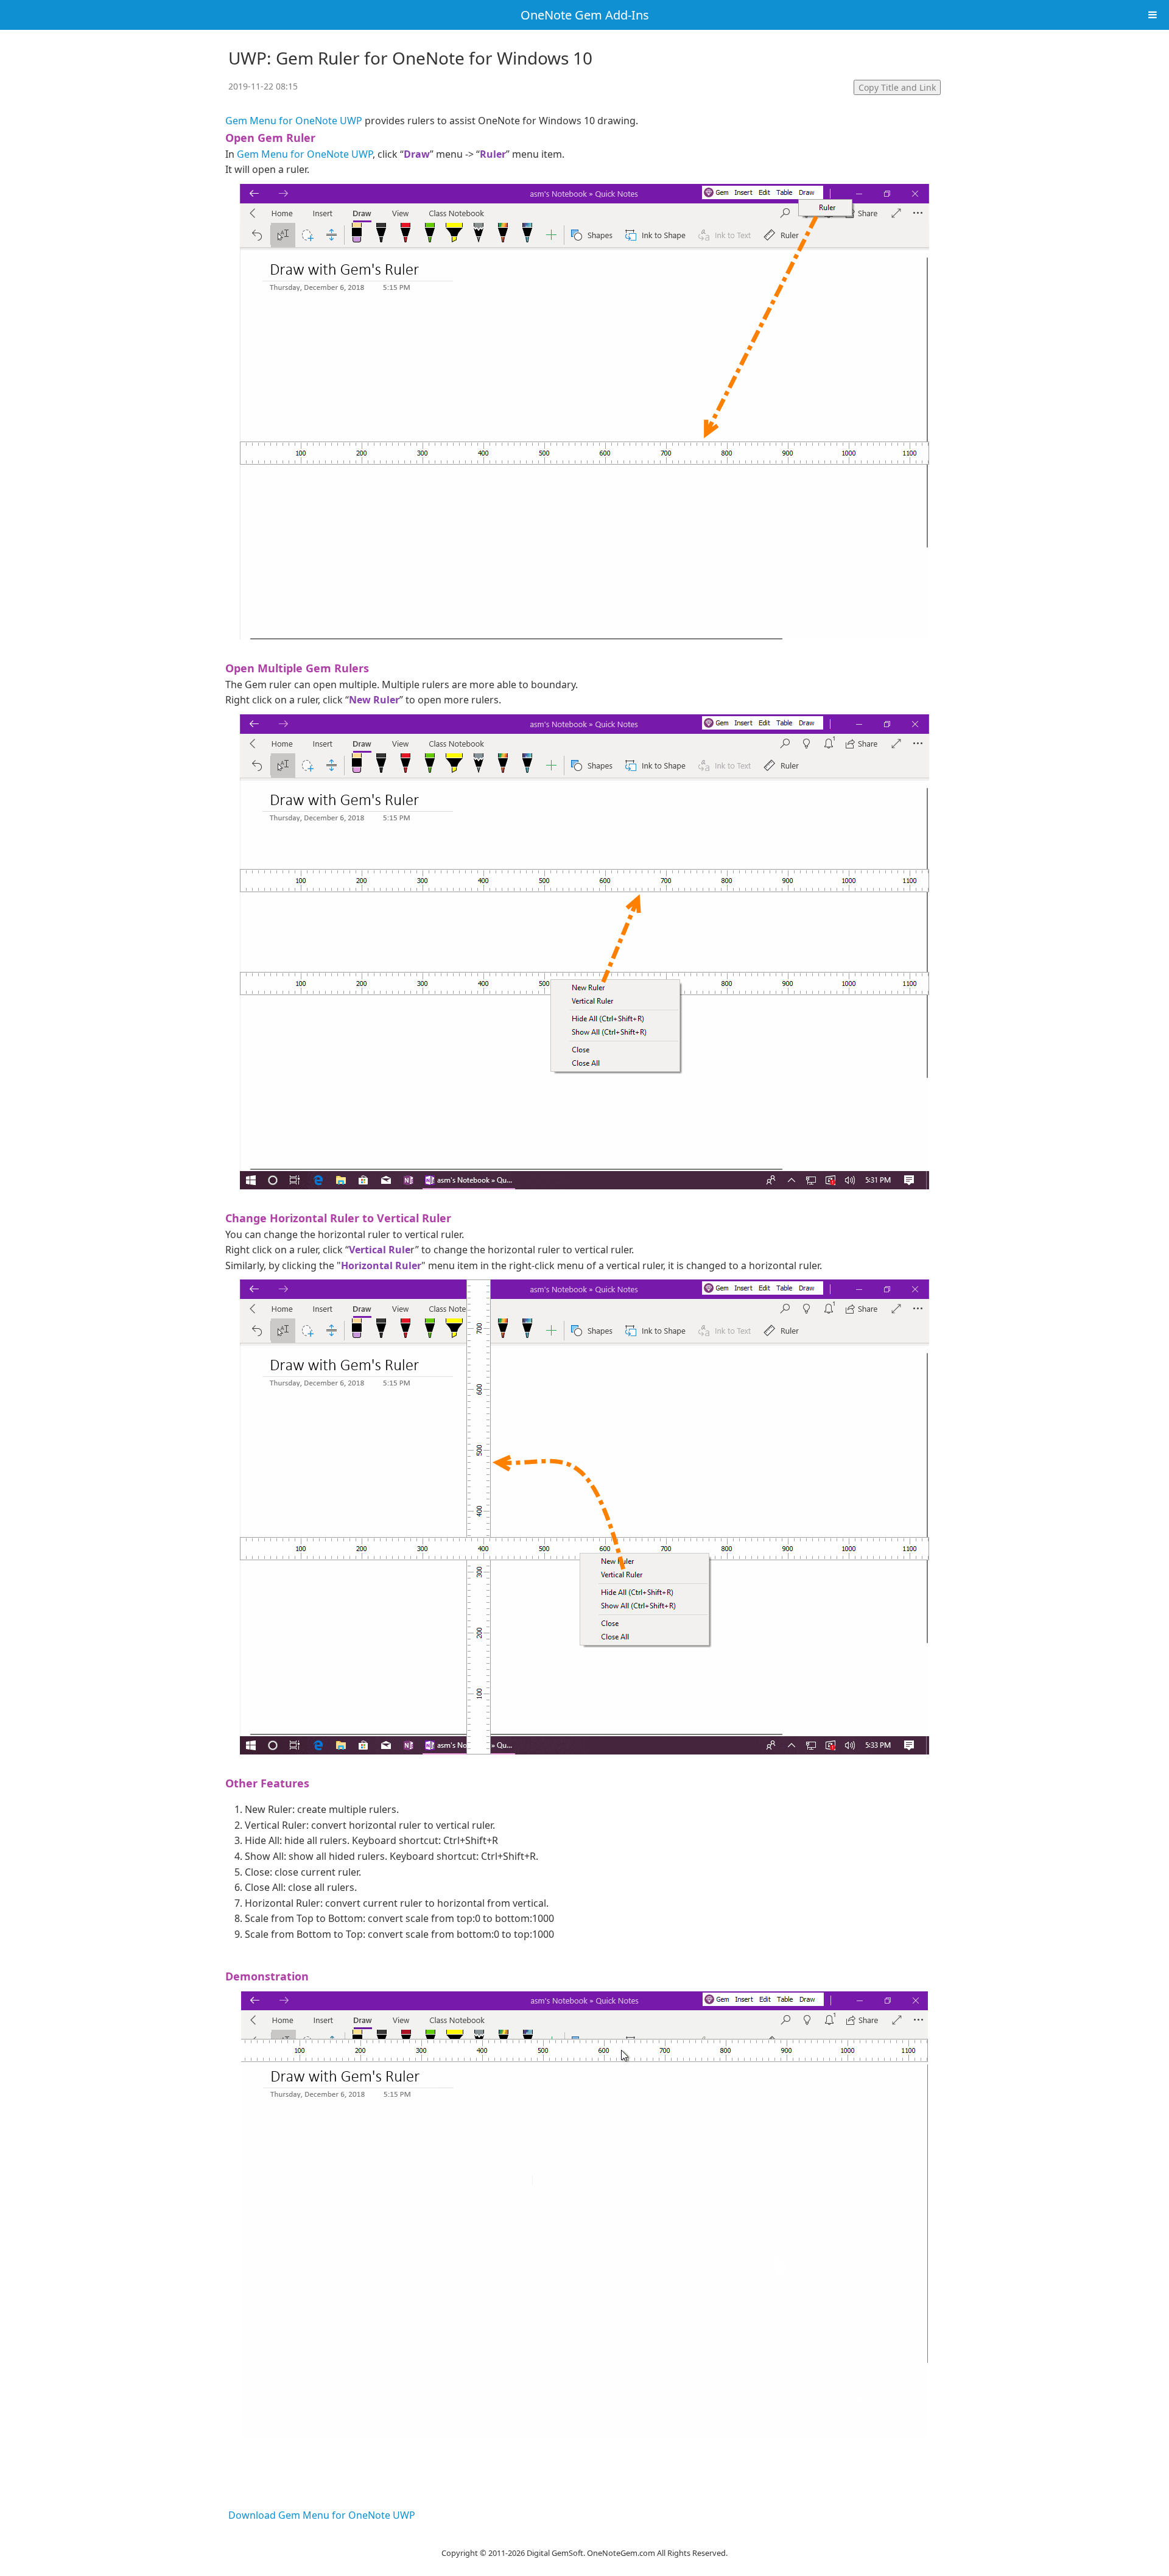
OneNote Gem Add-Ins (585, 15)
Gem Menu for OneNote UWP (294, 121)
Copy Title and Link (897, 87)
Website (584, 2537)
